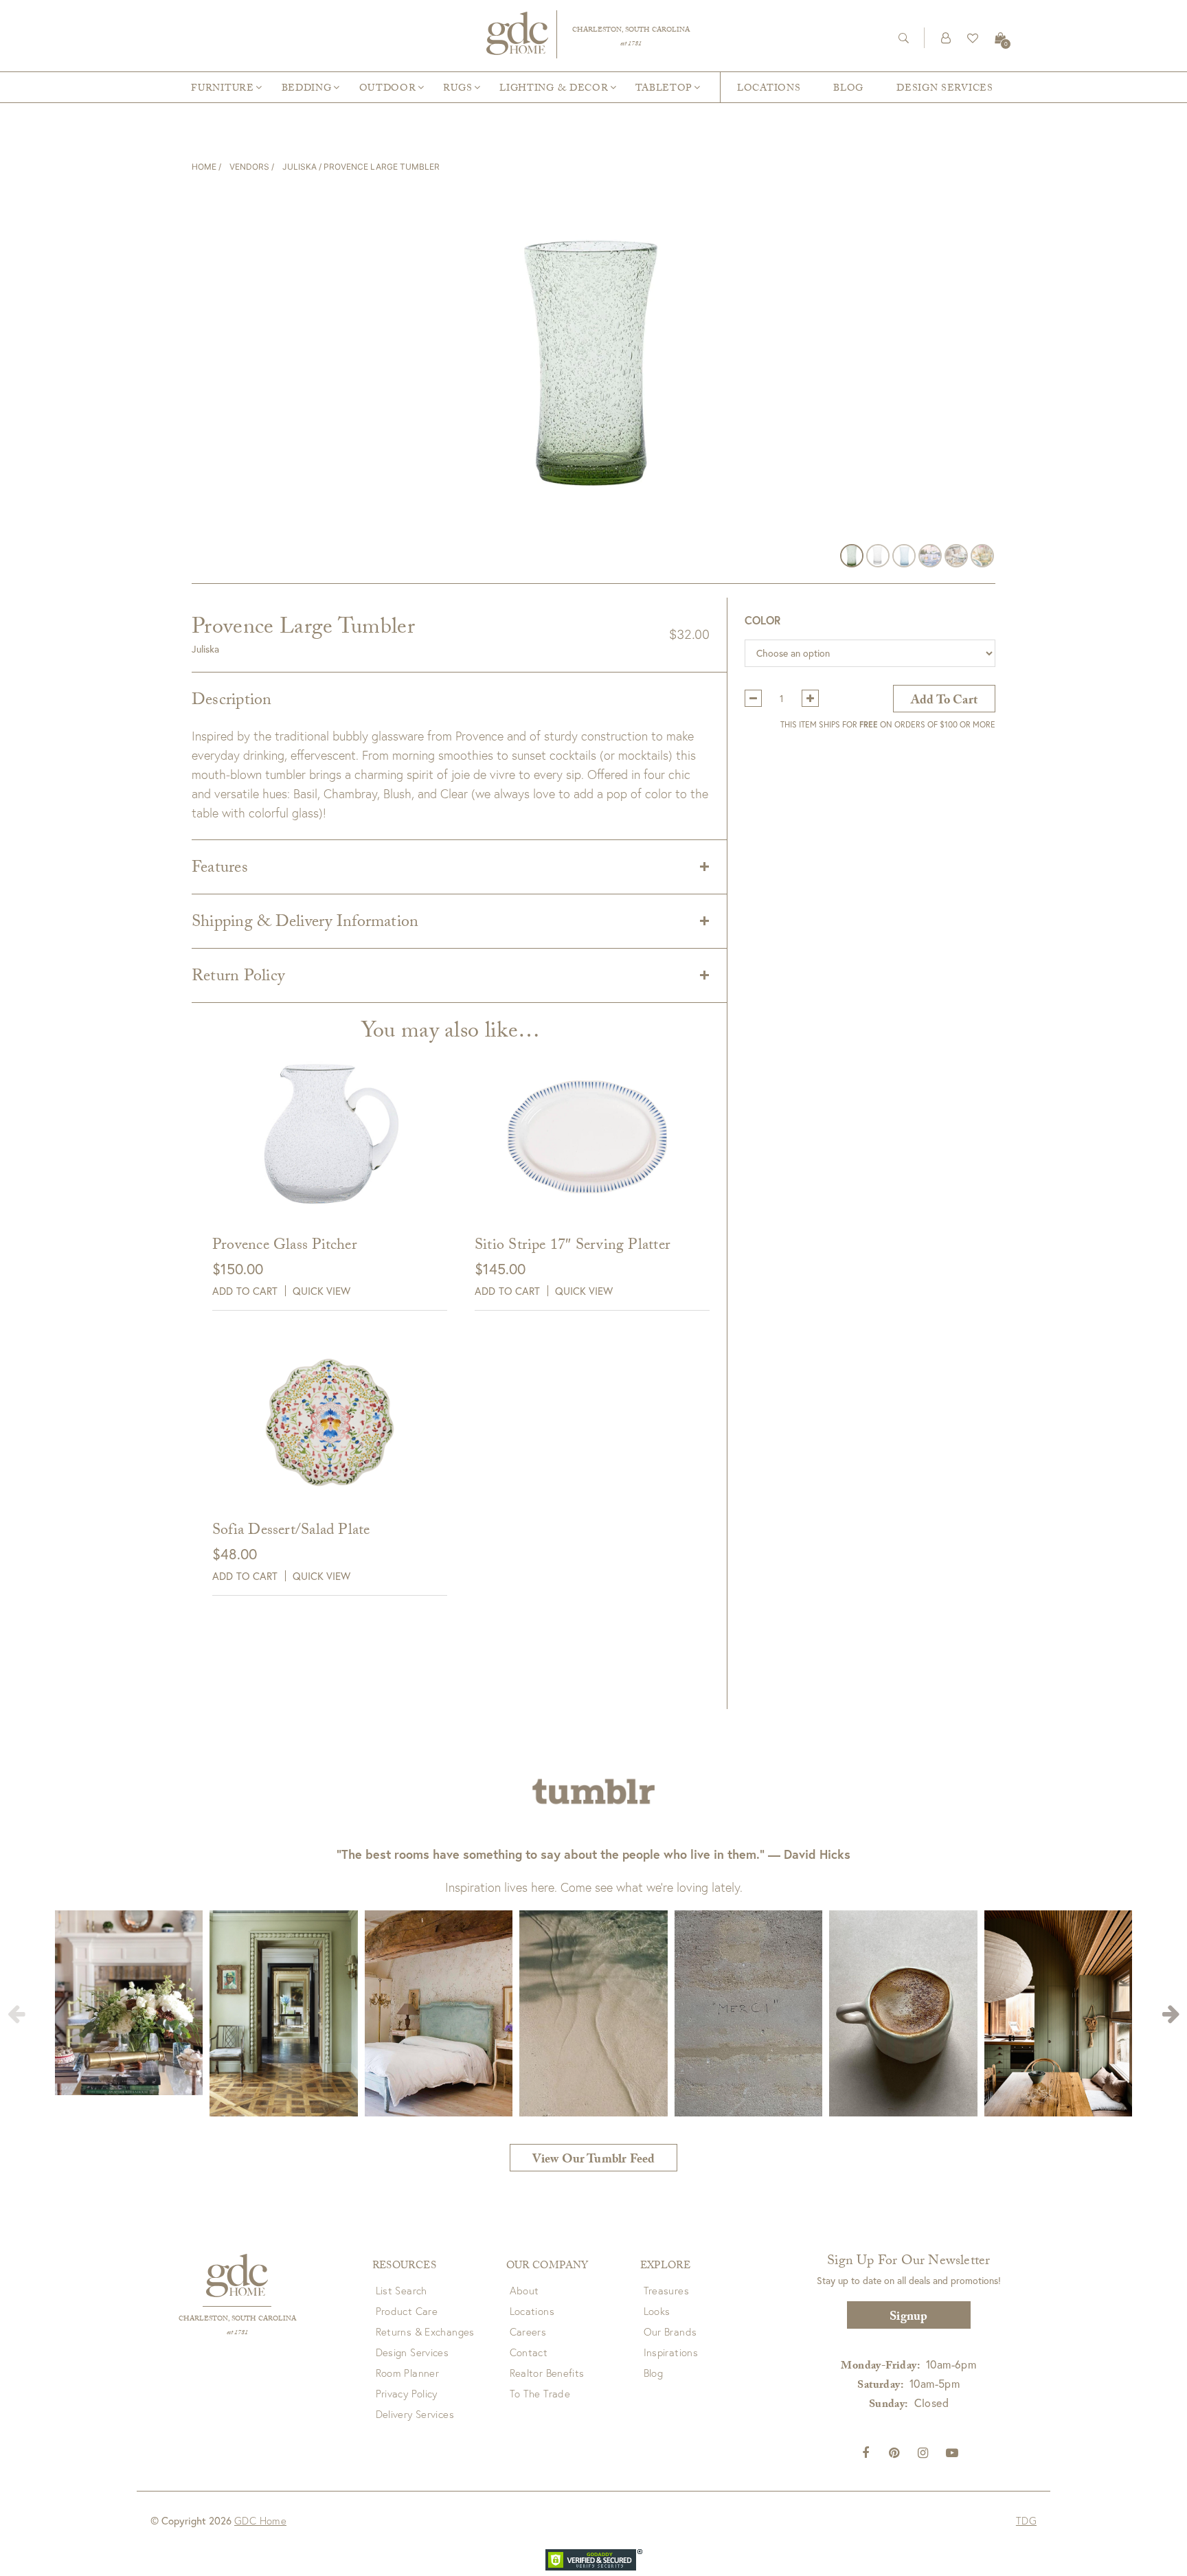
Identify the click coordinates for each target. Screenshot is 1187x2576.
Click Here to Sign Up (477, 1354)
